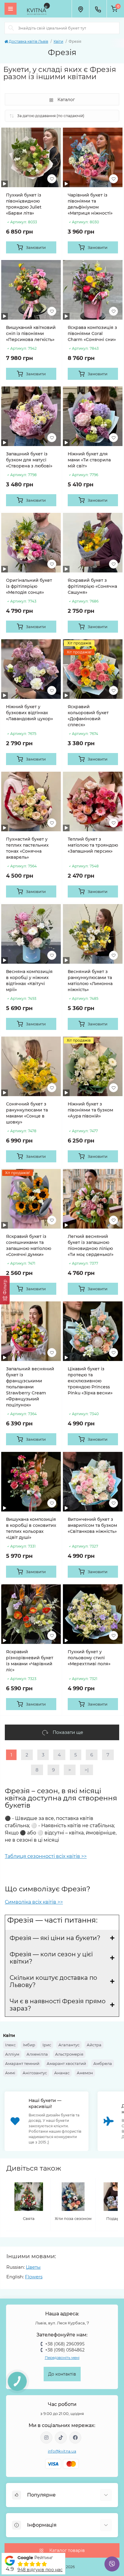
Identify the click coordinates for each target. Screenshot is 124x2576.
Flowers (34, 2277)
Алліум (12, 2054)
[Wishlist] (52, 179)
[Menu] (11, 9)
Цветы (33, 2267)
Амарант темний (22, 2063)
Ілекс (10, 2045)
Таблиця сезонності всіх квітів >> (46, 1856)
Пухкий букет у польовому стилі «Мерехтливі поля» (89, 1658)
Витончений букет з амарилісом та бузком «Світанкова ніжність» (92, 1525)
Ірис (47, 2045)
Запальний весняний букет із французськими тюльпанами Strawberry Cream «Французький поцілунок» (30, 1387)
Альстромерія (69, 2054)
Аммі (10, 2073)
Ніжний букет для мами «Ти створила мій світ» (89, 460)
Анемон (85, 2073)
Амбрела (103, 2063)
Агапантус (69, 2045)
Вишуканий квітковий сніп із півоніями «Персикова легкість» (31, 333)
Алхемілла (37, 2054)
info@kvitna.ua (62, 2451)
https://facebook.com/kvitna (75, 2438)
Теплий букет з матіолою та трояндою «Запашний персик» (93, 845)
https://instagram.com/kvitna (46, 2438)
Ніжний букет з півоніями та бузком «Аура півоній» (90, 1110)
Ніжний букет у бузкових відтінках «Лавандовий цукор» (29, 713)
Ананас (62, 2073)
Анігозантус (35, 2073)
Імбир (29, 2045)
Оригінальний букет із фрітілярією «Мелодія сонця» (29, 586)
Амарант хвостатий (66, 2063)
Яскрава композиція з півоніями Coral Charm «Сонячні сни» (92, 333)
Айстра (94, 2045)
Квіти (58, 41)
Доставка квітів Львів (28, 41)
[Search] (11, 28)
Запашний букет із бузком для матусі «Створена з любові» (29, 460)
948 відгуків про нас (40, 2570)
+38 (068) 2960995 (65, 2344)
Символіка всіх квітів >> (34, 1902)
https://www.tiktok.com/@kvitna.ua (61, 2438)
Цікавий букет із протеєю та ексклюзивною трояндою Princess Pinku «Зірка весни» (90, 1381)
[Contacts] (98, 9)
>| (87, 1770)
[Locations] (80, 9)
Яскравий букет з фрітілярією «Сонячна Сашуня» (92, 586)
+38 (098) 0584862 (65, 2350)
